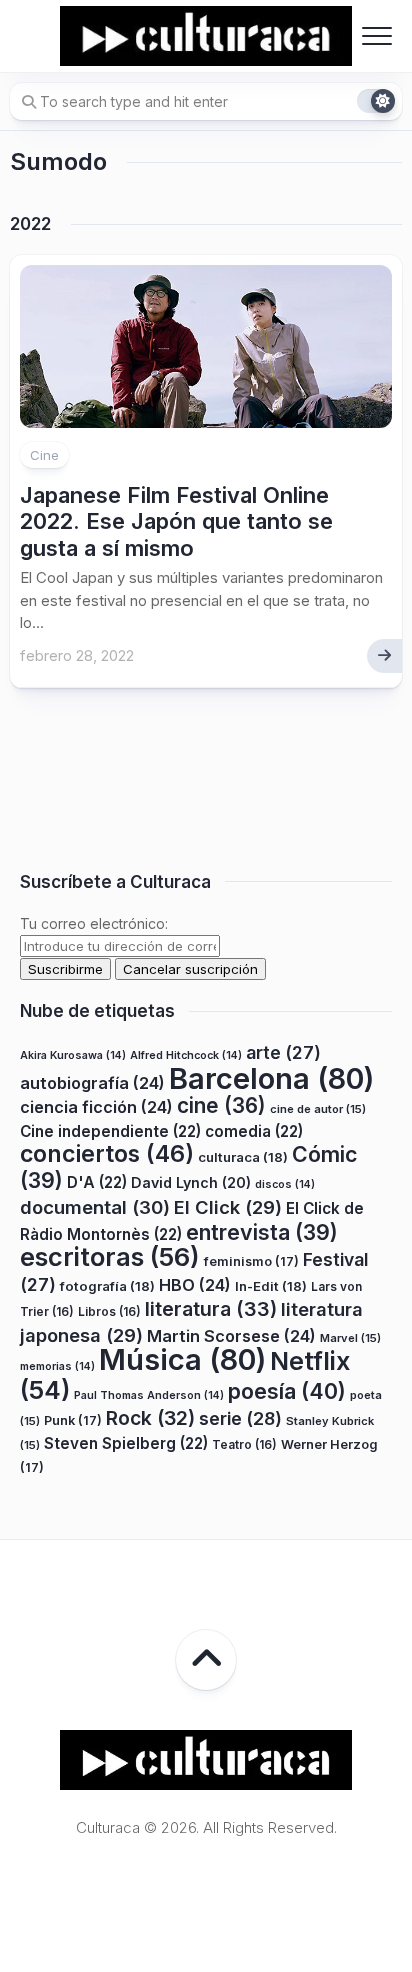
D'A (97, 1182)
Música (182, 1359)
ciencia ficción (96, 1107)
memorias (57, 1366)
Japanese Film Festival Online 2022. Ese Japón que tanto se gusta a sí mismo (176, 521)
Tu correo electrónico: (94, 923)
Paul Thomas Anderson (149, 1395)
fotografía (107, 1286)
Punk (73, 1420)
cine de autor (318, 1109)
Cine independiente (110, 1131)
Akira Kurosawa (73, 1055)
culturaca (243, 1157)
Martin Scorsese (231, 1336)
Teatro (244, 1444)
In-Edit (271, 1286)
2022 (30, 224)
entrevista (262, 1232)
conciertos (107, 1154)
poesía (287, 1391)
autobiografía (92, 1083)
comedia (254, 1131)
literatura (211, 1309)
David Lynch (191, 1182)
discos (285, 1184)
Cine (44, 455)
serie (240, 1418)
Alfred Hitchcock (186, 1055)
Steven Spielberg (126, 1443)
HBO (195, 1285)
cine (221, 1105)
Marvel (350, 1338)
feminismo (251, 1261)
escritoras (110, 1256)
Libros (109, 1311)
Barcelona (271, 1078)
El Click (228, 1207)
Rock (150, 1418)
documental (95, 1207)
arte (283, 1052)
